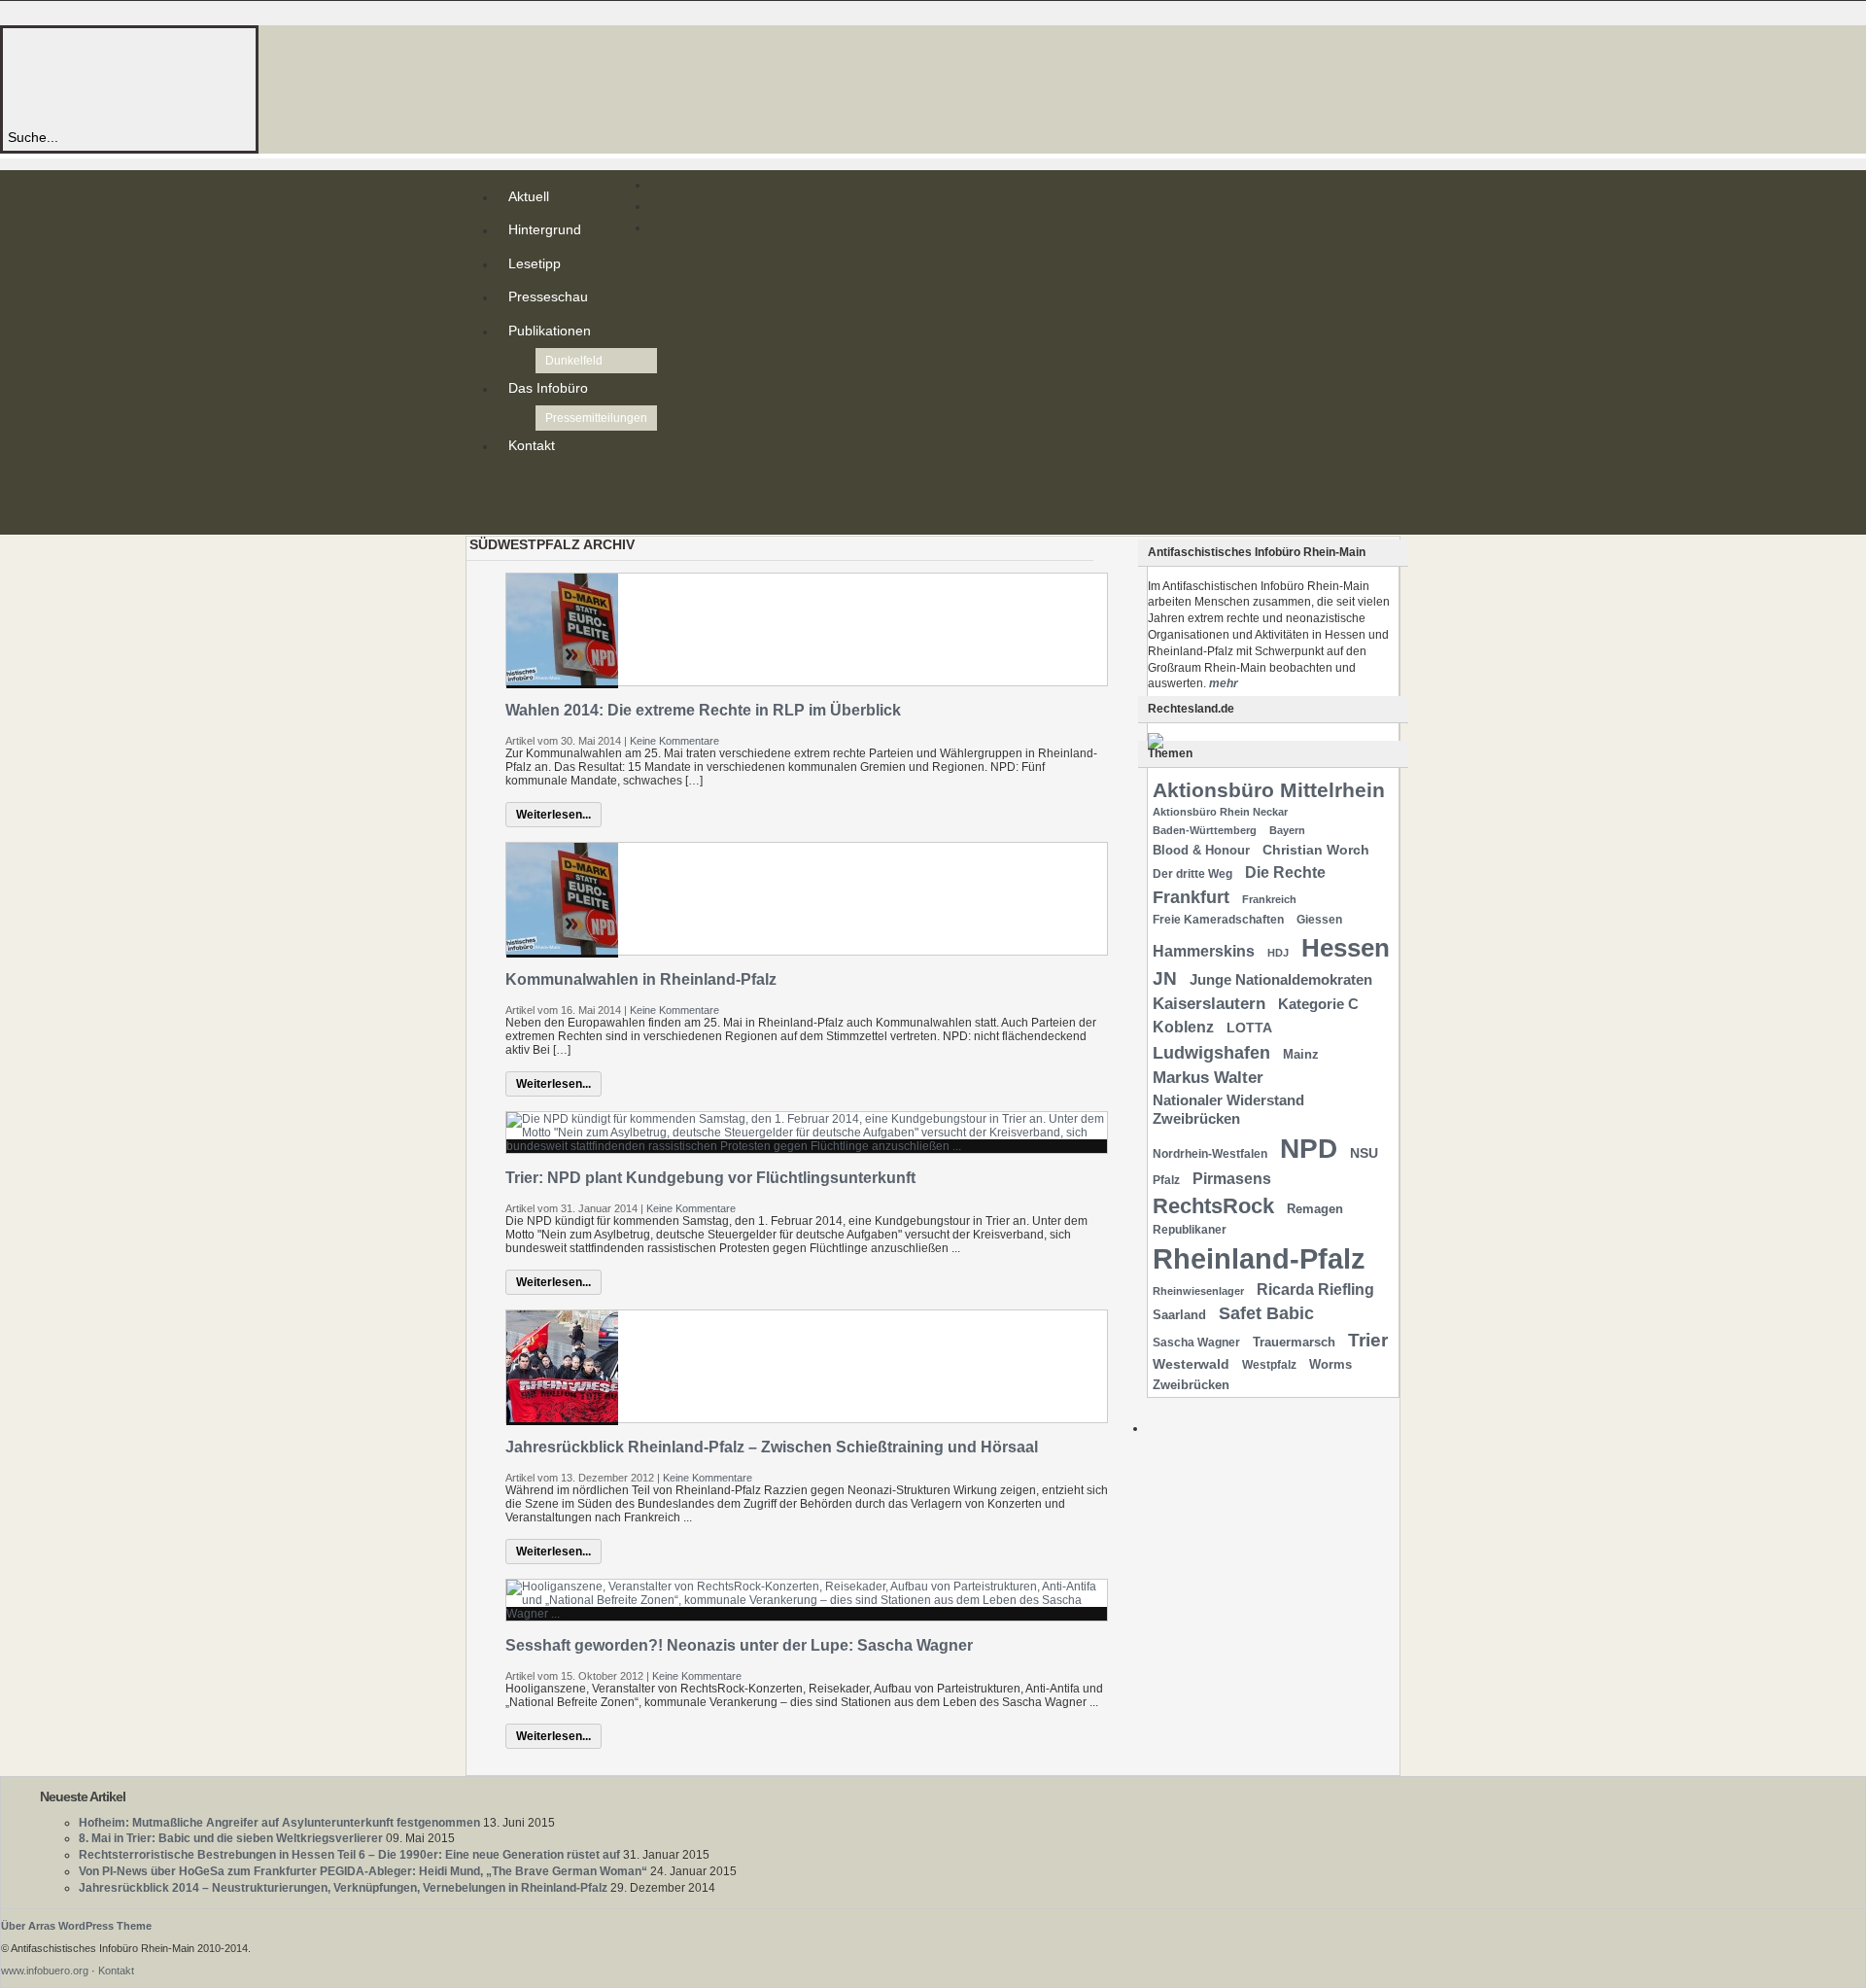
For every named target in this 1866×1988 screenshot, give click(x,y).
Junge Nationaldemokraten (1281, 980)
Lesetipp (535, 263)
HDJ (1278, 953)
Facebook (512, 515)
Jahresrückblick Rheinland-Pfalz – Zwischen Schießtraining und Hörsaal (772, 1447)
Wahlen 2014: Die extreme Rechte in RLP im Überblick (703, 710)
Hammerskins (1204, 951)
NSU (1364, 1153)
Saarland (1179, 1315)
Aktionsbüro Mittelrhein (1269, 790)
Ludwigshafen (1211, 1052)
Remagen (1315, 1209)
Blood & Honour (1201, 850)
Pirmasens (1232, 1179)
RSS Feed (512, 484)
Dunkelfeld (574, 361)
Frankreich (1269, 899)
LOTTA (1249, 1028)
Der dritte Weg (1192, 874)
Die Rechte (1285, 872)
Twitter (512, 500)
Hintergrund (545, 229)
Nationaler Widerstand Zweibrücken (1228, 1110)
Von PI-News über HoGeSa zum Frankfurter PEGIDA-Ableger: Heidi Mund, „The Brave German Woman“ (363, 1871)
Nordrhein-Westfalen (1210, 1154)
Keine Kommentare (674, 741)
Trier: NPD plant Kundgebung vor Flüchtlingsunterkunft (710, 1178)
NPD (1309, 1149)
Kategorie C (1318, 1004)
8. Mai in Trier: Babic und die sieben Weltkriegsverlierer (231, 1838)
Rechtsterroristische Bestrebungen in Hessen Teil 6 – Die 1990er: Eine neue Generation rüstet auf (349, 1855)
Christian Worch (1316, 850)
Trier (1368, 1340)
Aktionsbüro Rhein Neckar (1220, 812)
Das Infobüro (548, 388)
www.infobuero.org (45, 1971)
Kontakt (532, 445)
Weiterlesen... (553, 815)
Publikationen (550, 331)
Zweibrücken (1191, 1385)
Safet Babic (1266, 1313)
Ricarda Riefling (1315, 1290)
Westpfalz (1269, 1365)
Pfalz (1166, 1180)
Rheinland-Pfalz (1259, 1258)
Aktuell (529, 196)
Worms (1330, 1364)
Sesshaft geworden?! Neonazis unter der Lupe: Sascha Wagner (739, 1645)
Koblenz (1183, 1027)
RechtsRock (1213, 1206)
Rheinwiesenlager (1198, 1291)
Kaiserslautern (1209, 1004)
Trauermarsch (1294, 1342)
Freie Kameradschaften (1218, 920)
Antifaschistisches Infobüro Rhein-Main (270, 77)
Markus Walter (1208, 1078)
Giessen (1319, 920)
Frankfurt (1191, 897)
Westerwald (1191, 1364)
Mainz (1301, 1054)
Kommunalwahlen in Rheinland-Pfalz (641, 979)
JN (1165, 978)
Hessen (1346, 948)
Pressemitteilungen (596, 418)
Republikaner (1190, 1230)
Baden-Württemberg (1205, 830)
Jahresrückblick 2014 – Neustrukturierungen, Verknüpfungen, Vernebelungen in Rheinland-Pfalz (343, 1888)
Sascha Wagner (1196, 1343)
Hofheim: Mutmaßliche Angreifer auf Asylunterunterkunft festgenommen (279, 1823)
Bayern (1287, 830)
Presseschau (548, 296)
